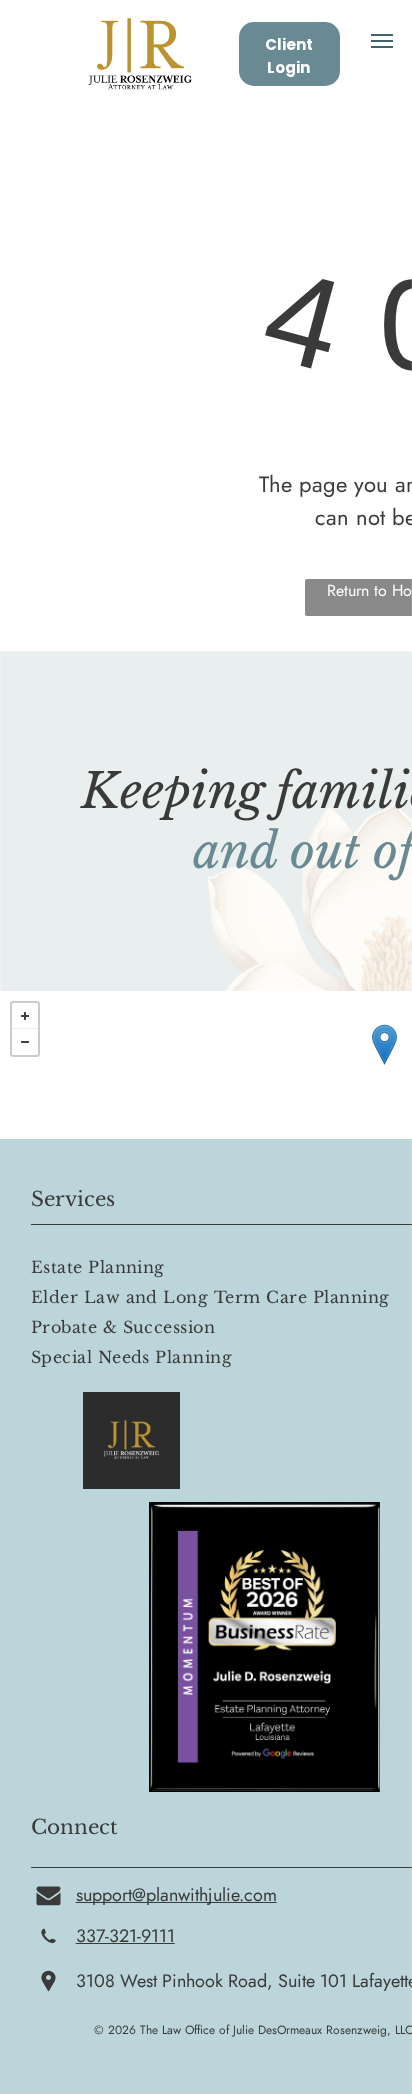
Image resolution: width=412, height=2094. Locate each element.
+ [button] (25, 1016)
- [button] (25, 1042)
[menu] (382, 41)
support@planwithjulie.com (176, 1895)
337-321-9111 (125, 1936)
